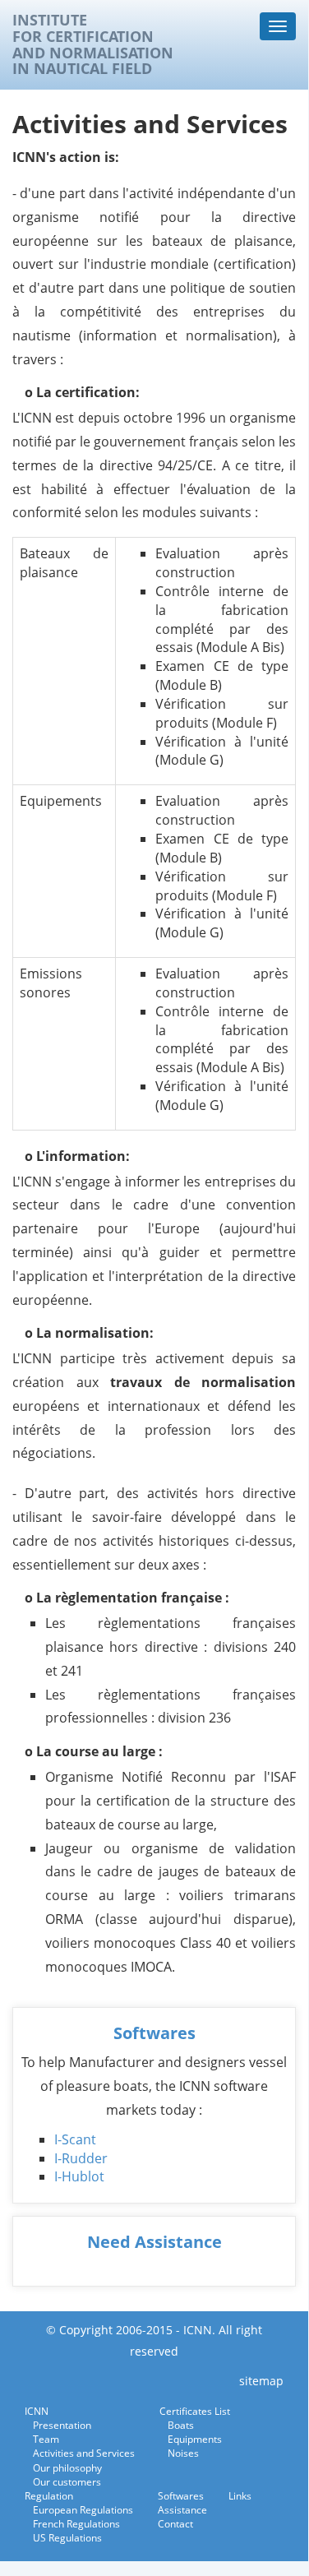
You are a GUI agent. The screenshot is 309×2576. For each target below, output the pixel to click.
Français (243, 63)
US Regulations (67, 2538)
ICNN (37, 2411)
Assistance (182, 2510)
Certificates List (195, 2411)
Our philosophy (67, 2468)
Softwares (154, 2033)
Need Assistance (154, 2242)
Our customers (67, 2482)
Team (46, 2439)
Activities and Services (84, 2453)
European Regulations (83, 2510)
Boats (181, 2425)
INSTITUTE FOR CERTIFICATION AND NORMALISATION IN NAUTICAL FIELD (93, 45)
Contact (175, 2524)
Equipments (195, 2439)
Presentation (62, 2425)
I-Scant (75, 2139)
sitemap (261, 2381)
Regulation (49, 2496)
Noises (183, 2453)
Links (240, 2496)
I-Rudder (81, 2158)
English (279, 63)
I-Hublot (79, 2176)
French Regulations (76, 2524)
